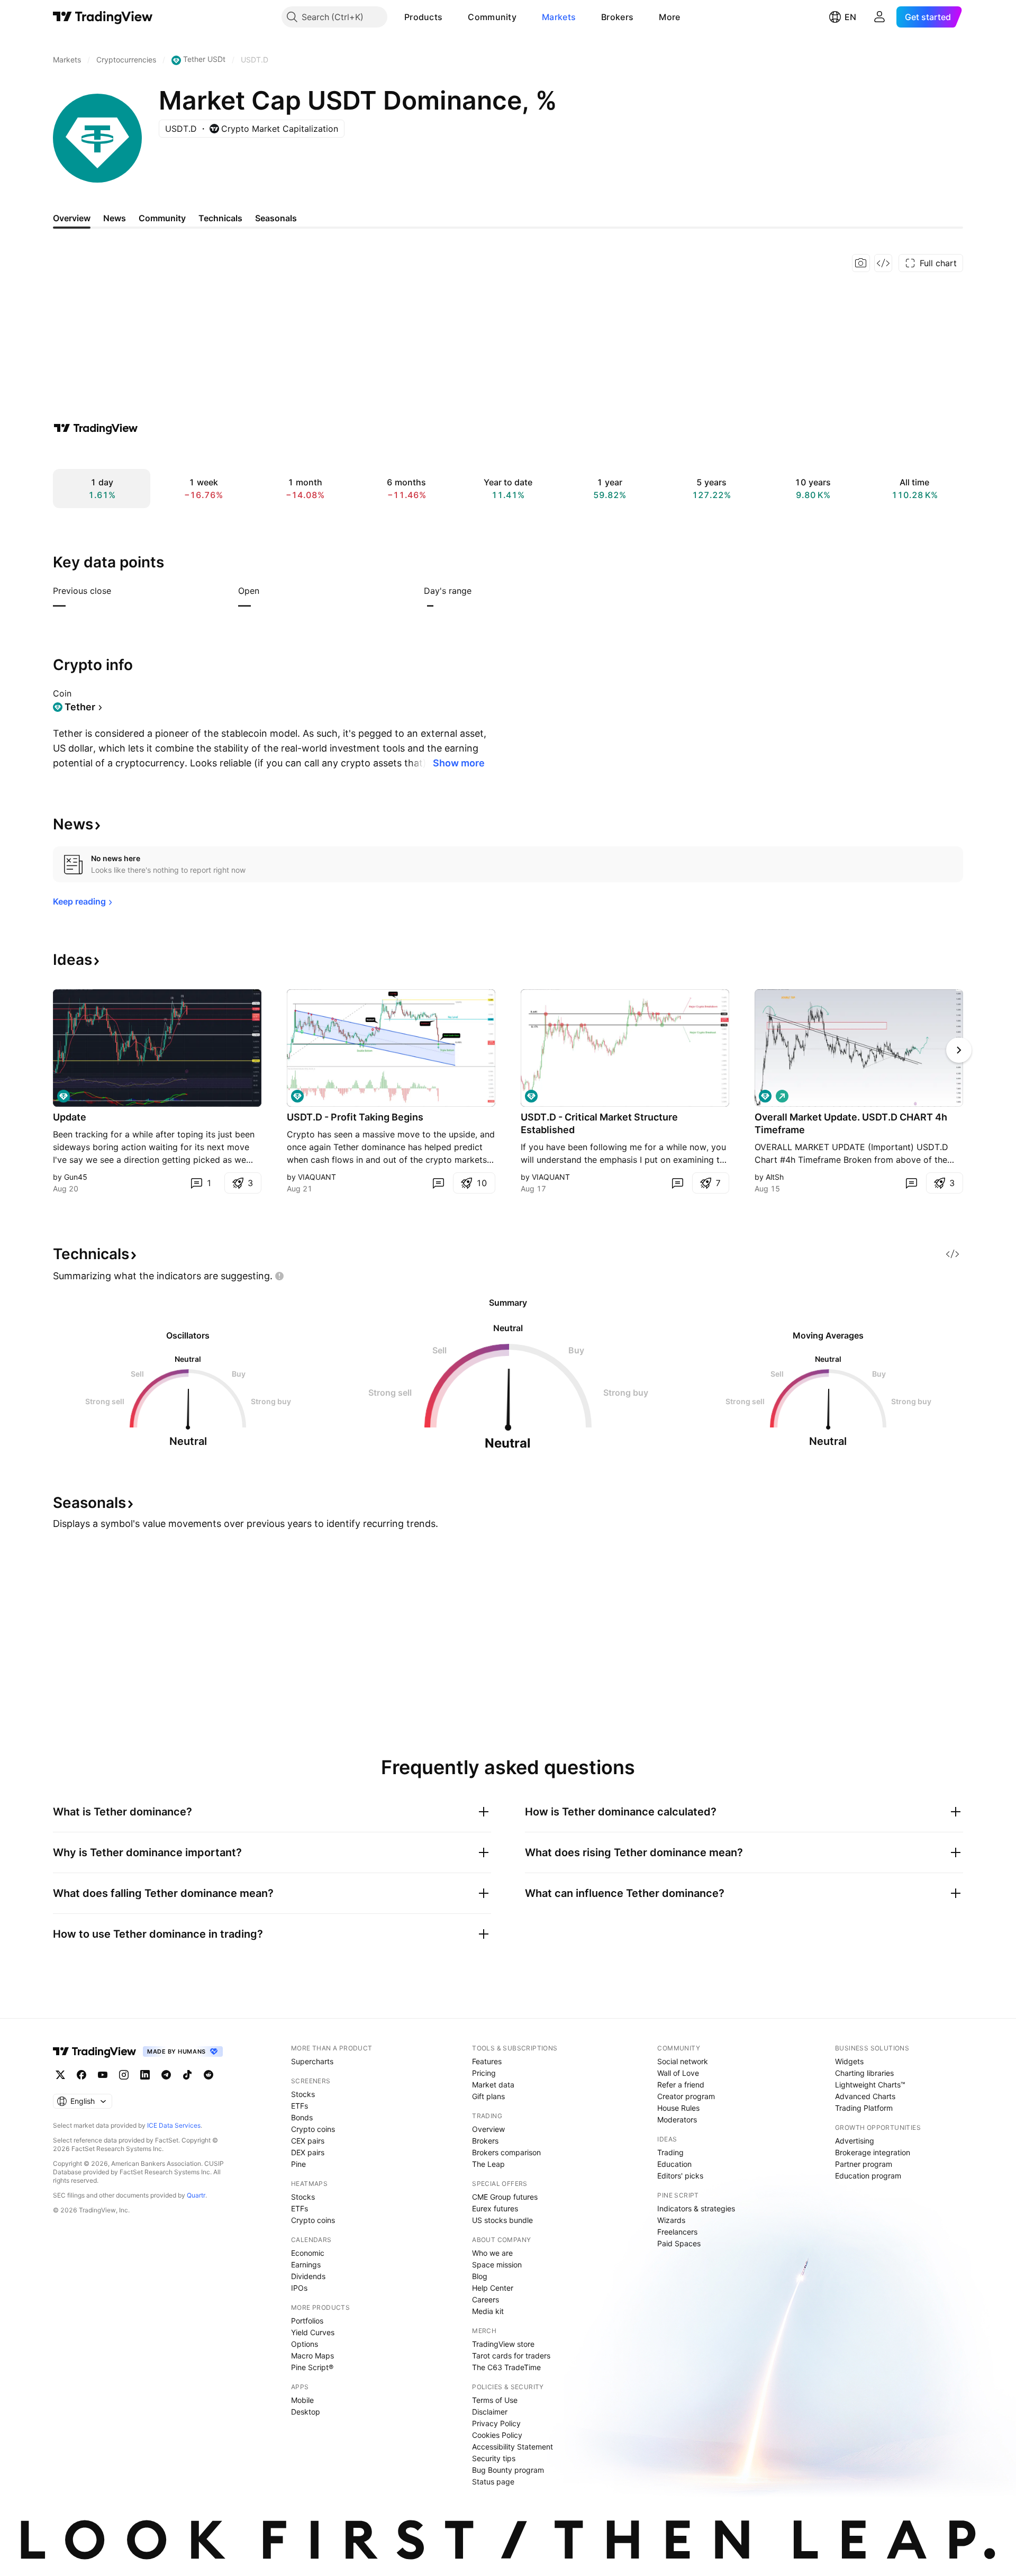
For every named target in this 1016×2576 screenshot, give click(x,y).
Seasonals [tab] (276, 218)
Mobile (302, 2400)
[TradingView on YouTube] (103, 2075)
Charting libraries (864, 2073)
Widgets (849, 2061)
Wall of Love (678, 2073)
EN (850, 17)
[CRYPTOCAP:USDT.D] (63, 1096)
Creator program (686, 2096)
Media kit (488, 2311)
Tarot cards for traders (511, 2356)
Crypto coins (313, 2129)
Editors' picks (680, 2176)
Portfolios (307, 2321)
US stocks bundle (502, 2220)
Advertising (855, 2141)
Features (487, 2061)
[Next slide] (959, 1050)
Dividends (308, 2276)
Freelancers (677, 2232)
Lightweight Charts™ (870, 2085)
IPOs (299, 2288)
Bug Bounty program (508, 2470)
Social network (683, 2061)
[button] (450, 17)
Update (70, 1117)
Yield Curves (313, 2332)
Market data (493, 2085)
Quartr (196, 2195)
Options (305, 2344)
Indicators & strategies (696, 2208)
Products (423, 17)
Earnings (306, 2265)
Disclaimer (490, 2412)
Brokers (617, 17)
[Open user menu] (879, 17)
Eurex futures (495, 2208)
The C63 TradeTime (506, 2367)
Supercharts (312, 2061)
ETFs (300, 2106)
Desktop (306, 2412)
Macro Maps (312, 2356)
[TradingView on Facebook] (81, 2075)
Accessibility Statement (512, 2447)
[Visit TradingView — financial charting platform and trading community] (96, 428)
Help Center (493, 2288)
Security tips (494, 2458)
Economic (308, 2253)
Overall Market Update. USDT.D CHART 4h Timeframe (851, 1123)
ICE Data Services (174, 2125)
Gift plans (488, 2096)
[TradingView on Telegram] (166, 2075)
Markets (559, 17)
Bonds (302, 2117)
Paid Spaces (679, 2243)
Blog (480, 2276)
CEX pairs (308, 2141)
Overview (488, 2129)
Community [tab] (162, 218)
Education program (868, 2176)
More (669, 17)
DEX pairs (308, 2152)
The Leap (488, 2164)
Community (492, 17)
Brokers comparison (506, 2152)
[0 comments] (438, 1183)
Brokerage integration (873, 2152)
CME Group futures (505, 2197)
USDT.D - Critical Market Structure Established (599, 1123)
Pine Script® (312, 2367)
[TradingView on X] (60, 2075)
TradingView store (503, 2344)
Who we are (492, 2253)
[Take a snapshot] (861, 263)
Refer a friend (681, 2085)
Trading (670, 2152)
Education (674, 2164)
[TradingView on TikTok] (187, 2075)
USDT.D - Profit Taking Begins (355, 1117)
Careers (486, 2299)
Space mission (497, 2265)
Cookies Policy (497, 2435)
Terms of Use (495, 2400)
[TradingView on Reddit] (208, 2075)
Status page (493, 2482)
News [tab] (115, 218)
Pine (298, 2164)
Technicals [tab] (220, 218)
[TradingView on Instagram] (124, 2075)
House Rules (678, 2108)
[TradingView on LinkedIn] (145, 2075)
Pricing (484, 2073)
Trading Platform (864, 2108)
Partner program (864, 2164)
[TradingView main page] (103, 17)
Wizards (671, 2220)
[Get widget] (883, 263)
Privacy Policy (496, 2423)
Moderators (677, 2119)
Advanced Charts (865, 2096)
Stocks (303, 2094)
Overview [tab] (72, 218)
